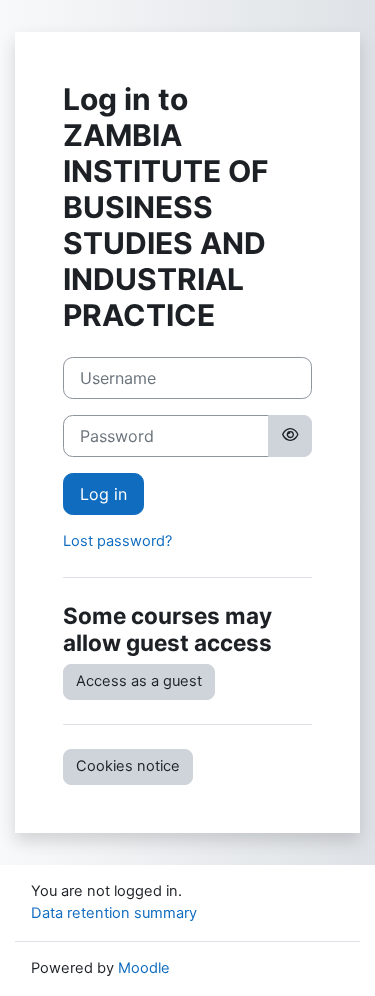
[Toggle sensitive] (290, 436)
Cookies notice (128, 766)
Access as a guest (139, 681)
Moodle (144, 968)
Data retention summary (114, 913)
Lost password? (117, 541)
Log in (103, 494)
